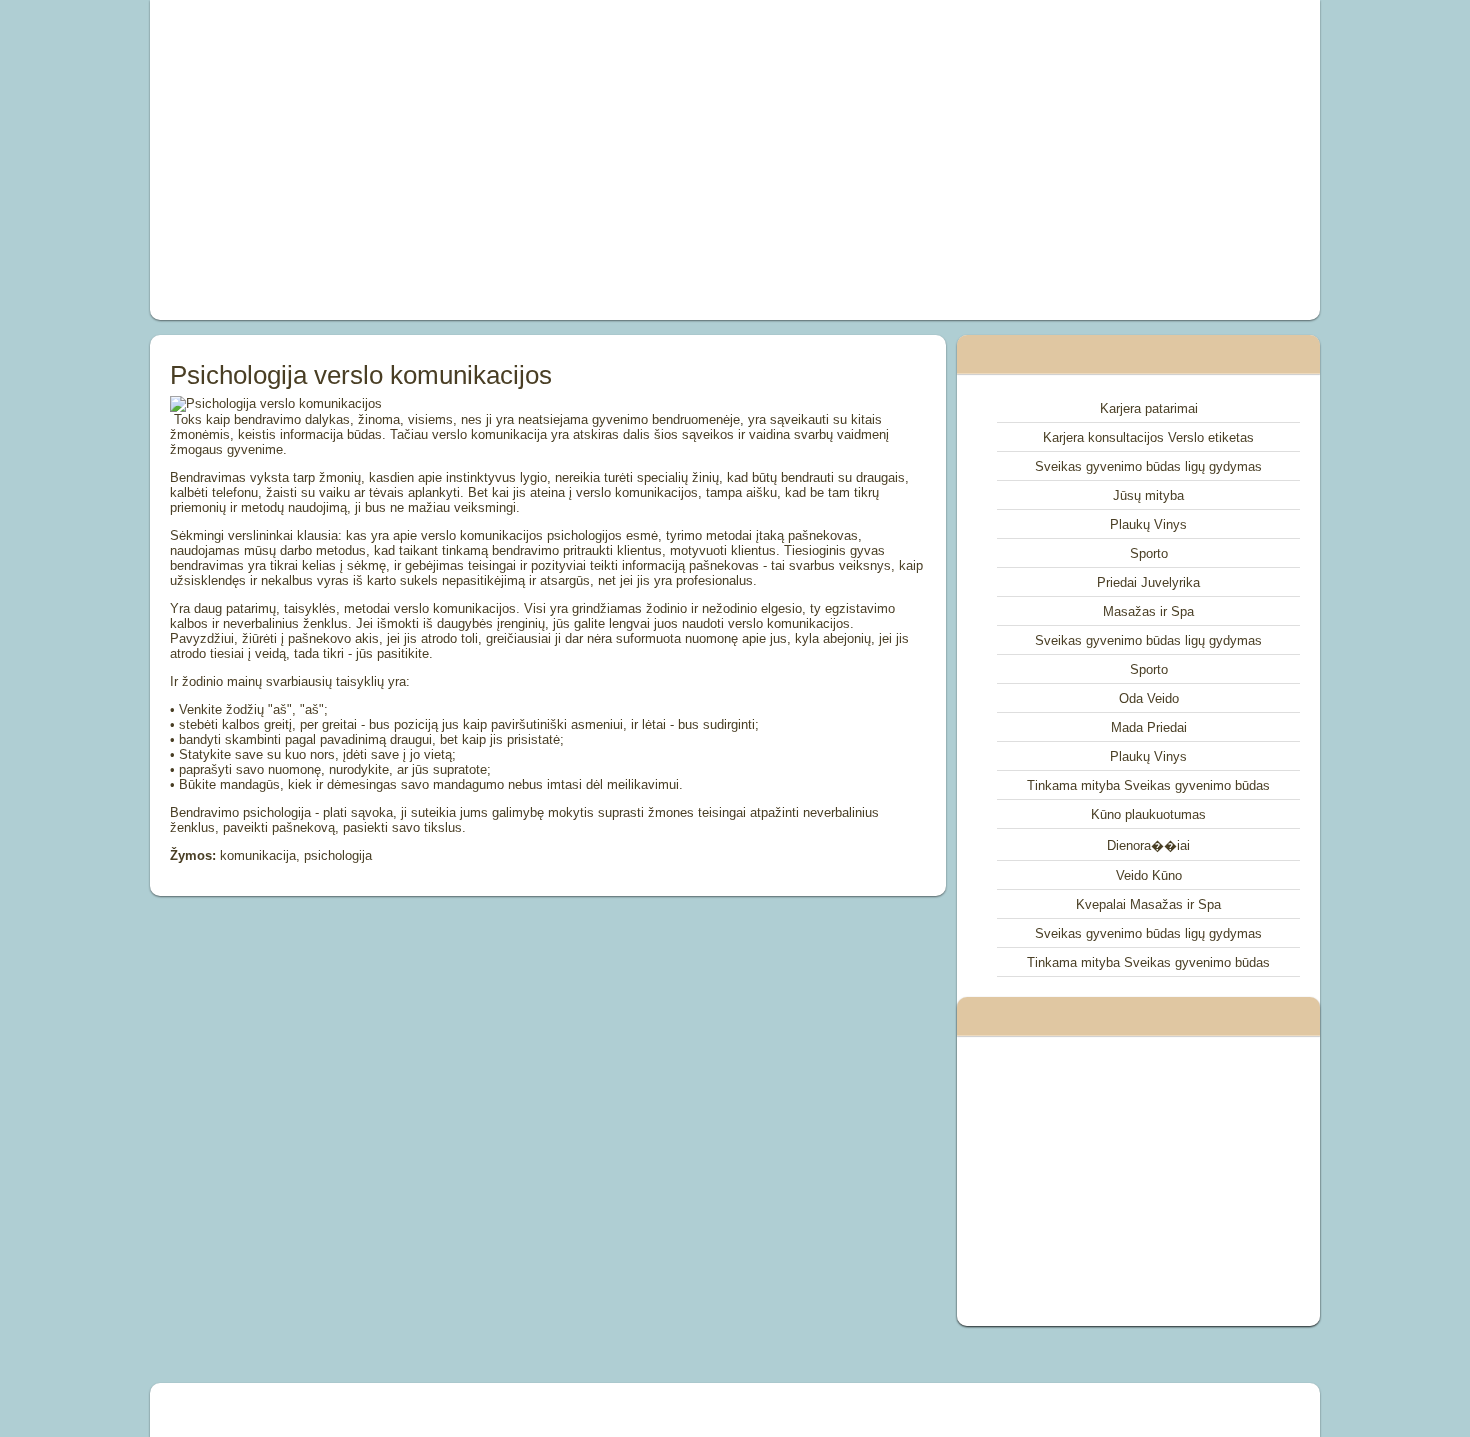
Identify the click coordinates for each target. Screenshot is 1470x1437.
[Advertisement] (509, 160)
